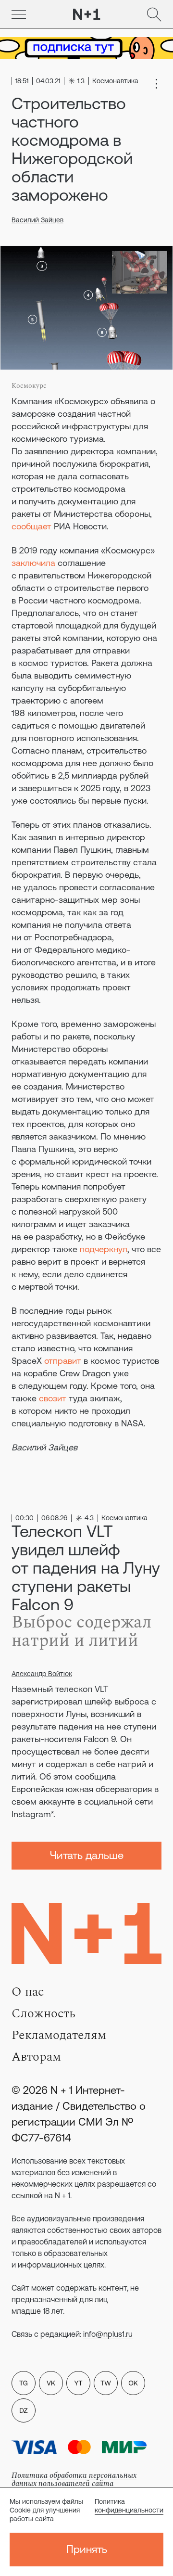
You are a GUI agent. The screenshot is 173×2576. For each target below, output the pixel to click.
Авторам (36, 2057)
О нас (28, 1992)
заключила (33, 563)
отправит (63, 1361)
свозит (53, 1398)
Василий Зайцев (37, 220)
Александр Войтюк (42, 1674)
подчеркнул (104, 1249)
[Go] (19, 14)
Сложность (43, 2013)
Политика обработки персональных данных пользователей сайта (74, 2480)
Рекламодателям (59, 2035)
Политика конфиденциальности (129, 2506)
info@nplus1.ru (108, 2334)
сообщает (31, 526)
